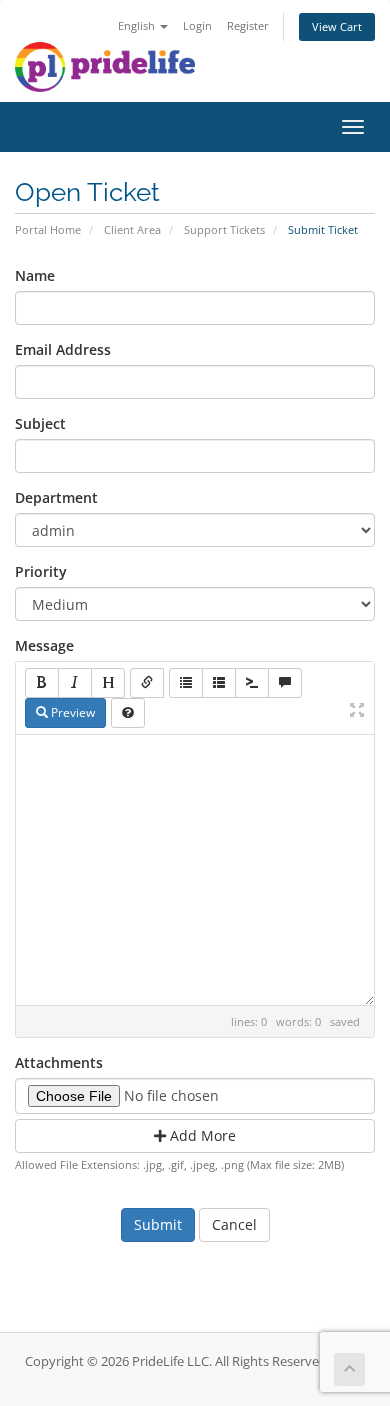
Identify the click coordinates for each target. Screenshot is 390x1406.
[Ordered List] (219, 683)
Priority (41, 571)
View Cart (337, 26)
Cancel (234, 1224)
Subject (40, 423)
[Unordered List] (186, 683)
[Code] (252, 683)
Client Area (132, 229)
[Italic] (75, 683)
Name (35, 275)
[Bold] (42, 683)
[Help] (128, 713)
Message (44, 645)
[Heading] (108, 683)
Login (197, 25)
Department (56, 497)
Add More (201, 1135)
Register (248, 25)
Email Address (63, 349)
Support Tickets (224, 229)
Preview (71, 712)
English (138, 25)
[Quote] (285, 683)
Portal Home (48, 229)
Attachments (59, 1062)
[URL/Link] (147, 683)
